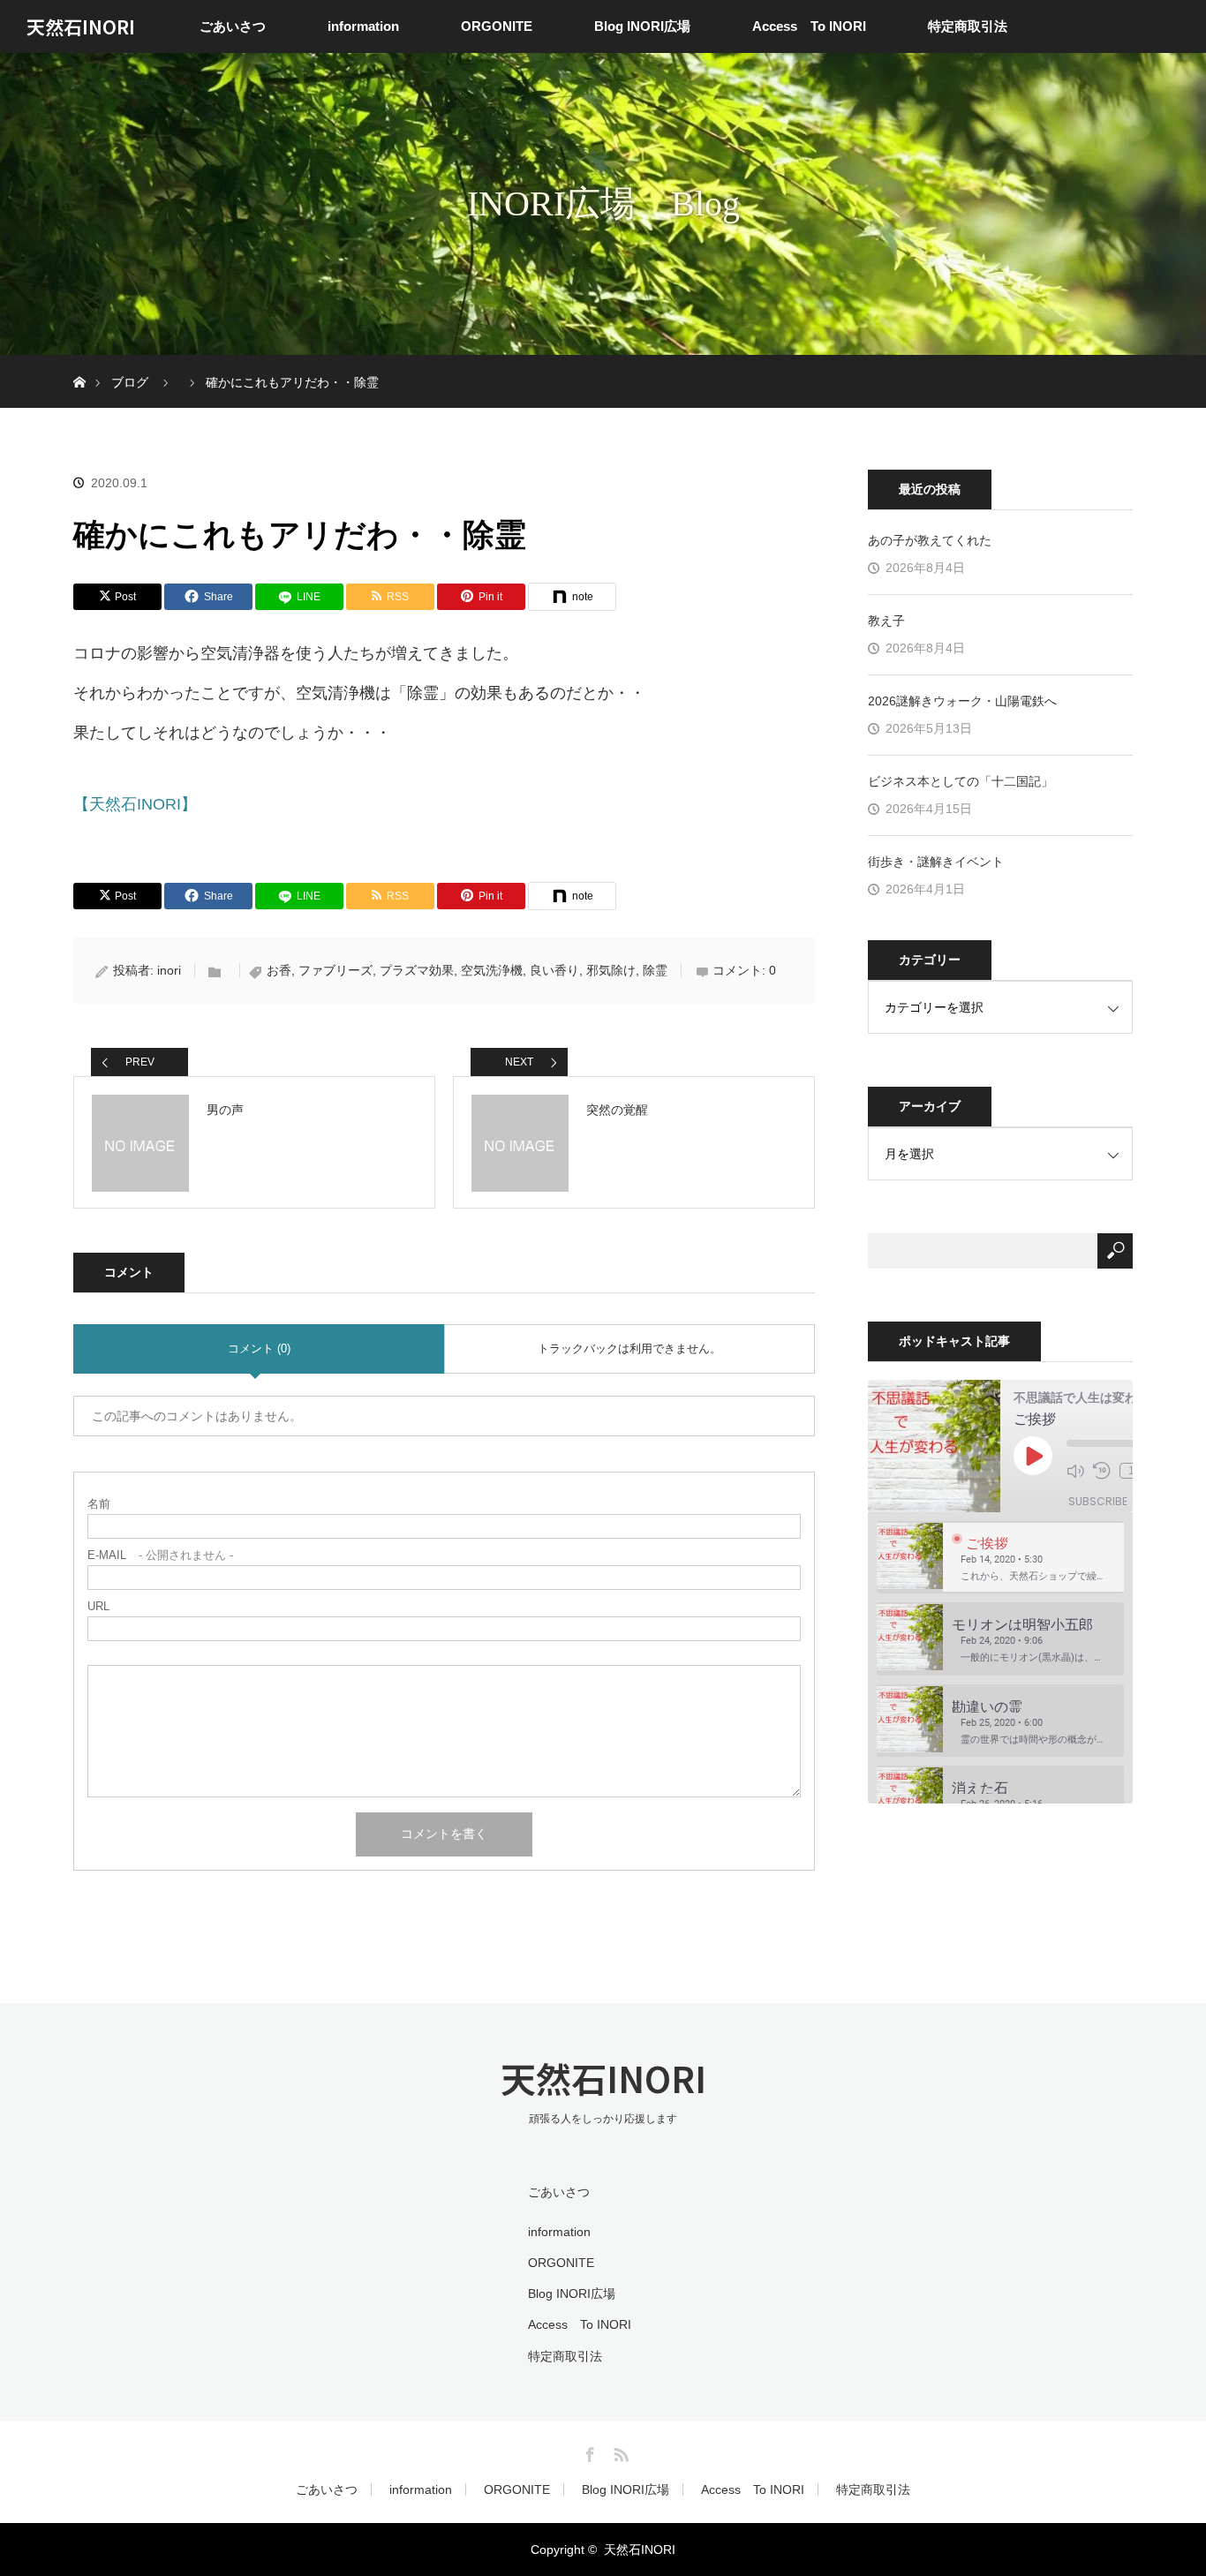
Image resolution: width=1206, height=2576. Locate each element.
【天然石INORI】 (135, 804)
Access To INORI (809, 26)
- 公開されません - (160, 1555)
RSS (619, 2452)
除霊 (655, 970)
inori (169, 970)
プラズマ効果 (417, 970)
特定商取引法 (968, 26)
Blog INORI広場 (642, 26)
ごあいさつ (233, 26)
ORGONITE (497, 26)
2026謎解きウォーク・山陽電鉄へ (962, 701)
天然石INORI (81, 26)
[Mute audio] (1075, 1471)
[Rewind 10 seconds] (1102, 1471)
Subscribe (1098, 1501)
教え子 (886, 621)
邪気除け (611, 970)
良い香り (554, 970)
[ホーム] (79, 362)
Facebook (588, 2452)
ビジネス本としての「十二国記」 (961, 781)
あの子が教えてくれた (930, 540)
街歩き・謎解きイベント (936, 862)
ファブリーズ (335, 970)
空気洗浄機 (492, 970)
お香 (279, 970)
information (363, 26)
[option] (1000, 1558)
